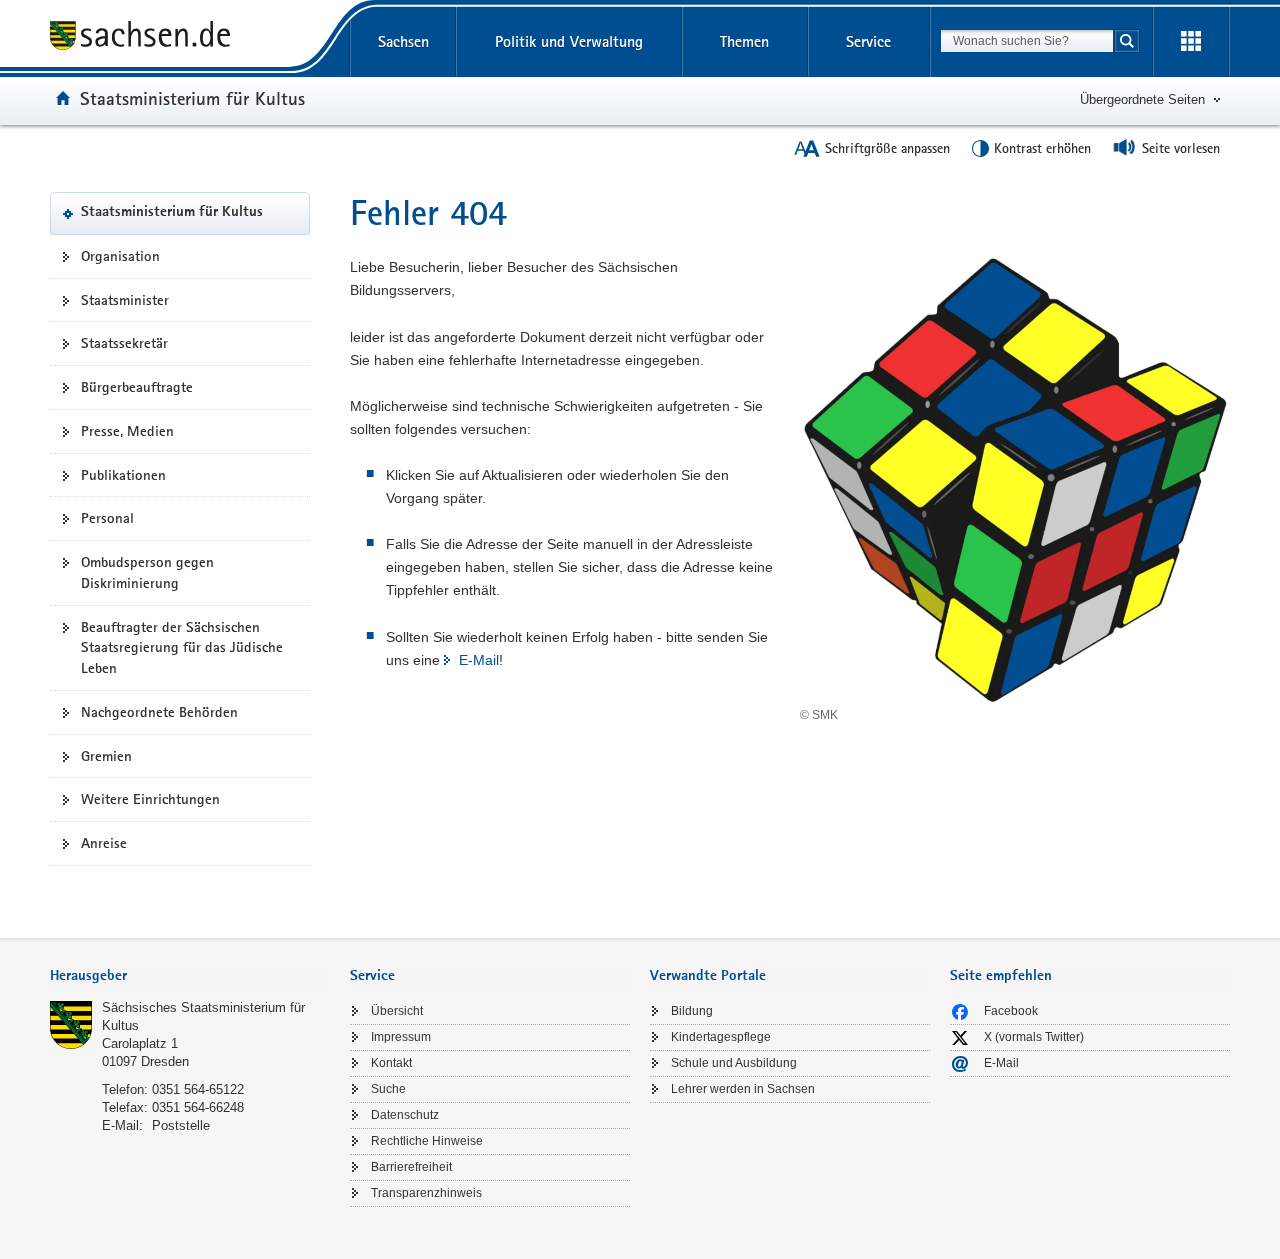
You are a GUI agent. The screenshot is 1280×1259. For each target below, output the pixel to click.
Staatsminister (125, 300)
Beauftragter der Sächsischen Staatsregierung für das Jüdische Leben (182, 648)
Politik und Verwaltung (569, 41)
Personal (107, 518)
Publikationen (123, 475)
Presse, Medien (127, 431)
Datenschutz (405, 1115)
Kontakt (391, 1063)
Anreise (104, 843)
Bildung (692, 1011)
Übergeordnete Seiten (1142, 99)
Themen (744, 41)
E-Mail (479, 660)
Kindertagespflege (721, 1037)
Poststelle (181, 1125)
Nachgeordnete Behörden (159, 712)
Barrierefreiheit (411, 1167)
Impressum (401, 1037)
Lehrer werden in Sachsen (743, 1089)
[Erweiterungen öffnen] (1191, 42)
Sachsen (403, 41)
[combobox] (1027, 41)
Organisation (120, 256)
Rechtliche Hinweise (427, 1141)
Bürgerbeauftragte (137, 387)
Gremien (106, 756)
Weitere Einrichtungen (150, 799)
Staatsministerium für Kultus (192, 98)
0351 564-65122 (198, 1089)
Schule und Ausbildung (734, 1063)
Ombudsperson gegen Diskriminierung (147, 572)
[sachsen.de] (190, 38)
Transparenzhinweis (426, 1193)
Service (868, 41)
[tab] (190, 977)
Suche (388, 1089)
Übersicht (397, 1011)
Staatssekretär (124, 343)
